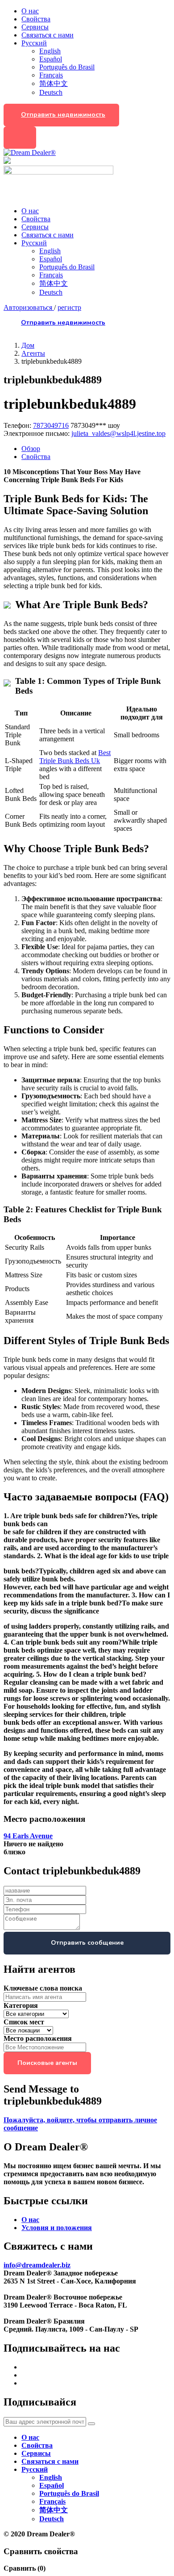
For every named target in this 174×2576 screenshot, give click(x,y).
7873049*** (95, 425)
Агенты (33, 353)
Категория (21, 2005)
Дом (28, 345)
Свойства (36, 19)
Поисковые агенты (47, 2063)
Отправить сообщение (87, 1943)
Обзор (31, 449)
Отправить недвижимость (63, 115)
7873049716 (51, 425)
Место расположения (38, 2038)
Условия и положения (57, 2228)
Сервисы (35, 27)
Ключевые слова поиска (43, 1988)
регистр (69, 307)
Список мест (24, 2022)
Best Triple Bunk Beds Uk (75, 757)
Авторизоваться (29, 307)
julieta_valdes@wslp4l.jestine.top (118, 433)
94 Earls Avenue (28, 1836)
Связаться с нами (48, 35)
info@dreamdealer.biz (37, 2265)
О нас (30, 11)
